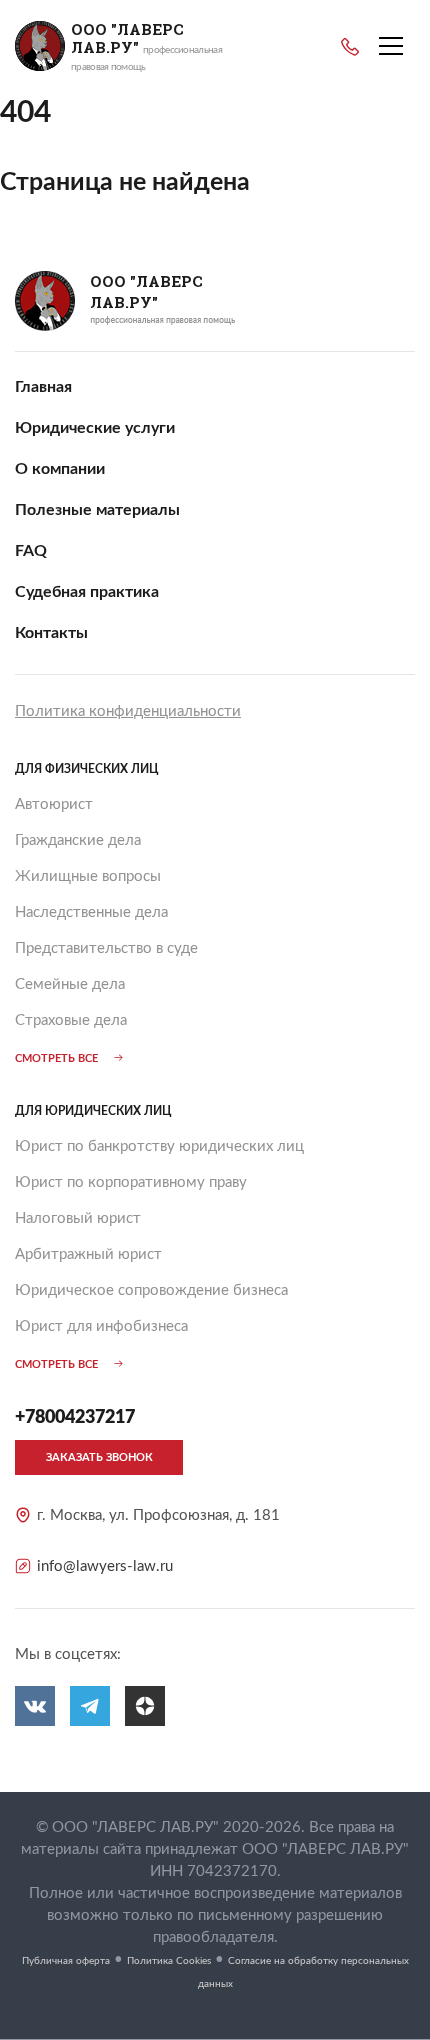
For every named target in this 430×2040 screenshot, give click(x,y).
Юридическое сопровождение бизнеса (151, 1290)
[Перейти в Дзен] (145, 1706)
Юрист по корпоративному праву (131, 1182)
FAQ (31, 551)
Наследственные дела (91, 912)
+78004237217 (350, 47)
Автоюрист (54, 804)
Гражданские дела (78, 840)
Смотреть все (56, 1058)
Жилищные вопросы (88, 876)
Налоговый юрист (78, 1218)
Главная (43, 387)
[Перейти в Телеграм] (90, 1706)
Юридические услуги (95, 428)
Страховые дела (71, 1020)
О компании (60, 469)
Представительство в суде (106, 948)
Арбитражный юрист (88, 1254)
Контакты (51, 633)
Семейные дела (70, 984)
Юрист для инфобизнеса (101, 1326)
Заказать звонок (99, 1457)
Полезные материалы (97, 510)
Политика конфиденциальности (128, 711)
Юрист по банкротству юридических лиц (159, 1146)
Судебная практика (87, 592)
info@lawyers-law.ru (105, 1566)
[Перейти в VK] (35, 1706)
